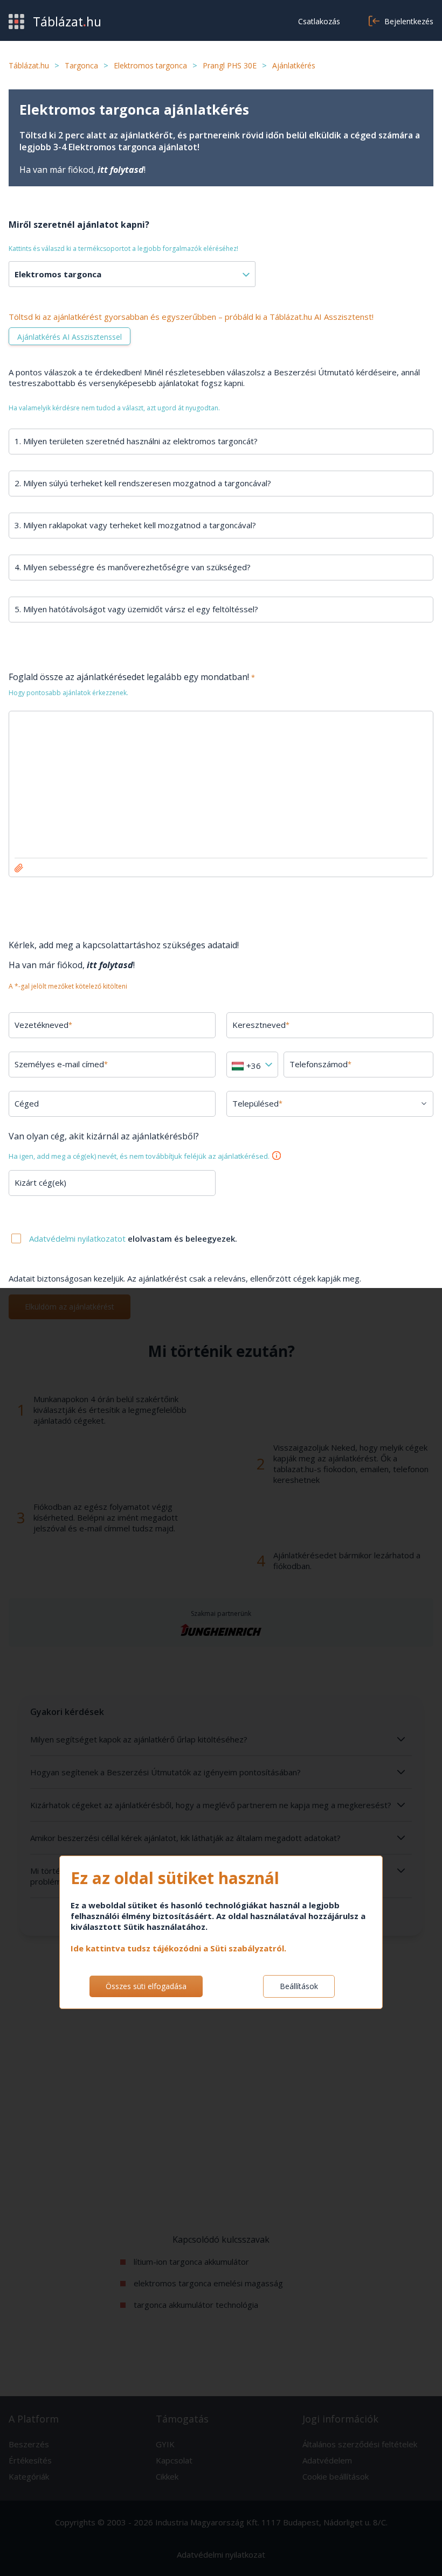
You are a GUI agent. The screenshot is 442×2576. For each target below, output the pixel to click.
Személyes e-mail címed (61, 1064)
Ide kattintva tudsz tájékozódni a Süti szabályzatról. (178, 1948)
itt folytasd (121, 170)
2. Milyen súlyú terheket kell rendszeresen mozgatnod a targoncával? (143, 483)
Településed (257, 1103)
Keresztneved (261, 1025)
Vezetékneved (43, 1025)
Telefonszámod (320, 1064)
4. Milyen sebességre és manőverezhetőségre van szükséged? (133, 567)
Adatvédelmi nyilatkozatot (78, 1238)
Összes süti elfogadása (146, 1986)
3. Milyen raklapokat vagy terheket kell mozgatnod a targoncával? (135, 525)
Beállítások (299, 1986)
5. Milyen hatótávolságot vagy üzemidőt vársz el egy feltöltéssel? (136, 609)
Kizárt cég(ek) (40, 1182)
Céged (27, 1103)
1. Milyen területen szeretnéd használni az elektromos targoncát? (136, 441)
